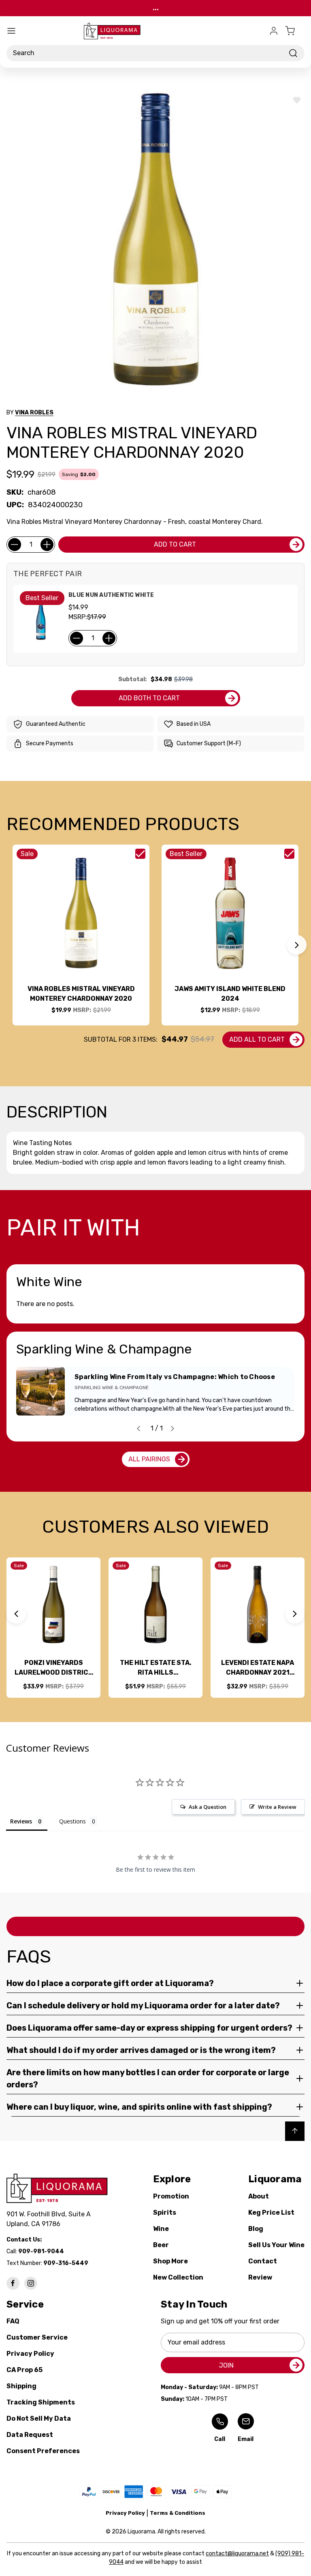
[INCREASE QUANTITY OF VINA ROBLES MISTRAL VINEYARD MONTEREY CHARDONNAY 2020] (47, 545)
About (259, 2196)
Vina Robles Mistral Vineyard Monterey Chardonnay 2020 (81, 994)
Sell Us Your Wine (276, 2245)
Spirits (165, 2212)
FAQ (13, 2321)
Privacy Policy (30, 2354)
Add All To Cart (257, 1039)
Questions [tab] (72, 1821)
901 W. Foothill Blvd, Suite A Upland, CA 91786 (50, 2219)
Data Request (30, 2435)
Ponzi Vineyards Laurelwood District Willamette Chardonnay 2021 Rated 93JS (54, 1668)
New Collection (178, 2277)
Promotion (171, 2196)
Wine (161, 2229)
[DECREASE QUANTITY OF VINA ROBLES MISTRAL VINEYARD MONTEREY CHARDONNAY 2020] (15, 545)
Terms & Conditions (178, 2513)
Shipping (21, 2386)
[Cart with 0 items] (295, 31)
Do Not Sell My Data (39, 2418)
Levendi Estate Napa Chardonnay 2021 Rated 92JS (258, 1668)
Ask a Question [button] (208, 1807)
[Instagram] (31, 2283)
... (156, 8)
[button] (297, 945)
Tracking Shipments (41, 2402)
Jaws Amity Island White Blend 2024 (230, 994)
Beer (161, 2245)
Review (260, 2277)
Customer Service (37, 2337)
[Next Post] (173, 1428)
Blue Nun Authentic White (111, 595)
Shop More (170, 2261)
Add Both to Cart (149, 698)
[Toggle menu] (11, 31)
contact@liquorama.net (237, 2553)
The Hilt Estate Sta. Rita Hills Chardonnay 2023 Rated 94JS (156, 1668)
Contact (263, 2261)
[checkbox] (140, 854)
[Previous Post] (138, 1428)
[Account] (274, 31)
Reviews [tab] (21, 1821)
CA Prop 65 (24, 2370)
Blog (256, 2229)
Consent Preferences (43, 2451)
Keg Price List (271, 2212)
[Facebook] (13, 2283)
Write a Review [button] (277, 1807)
